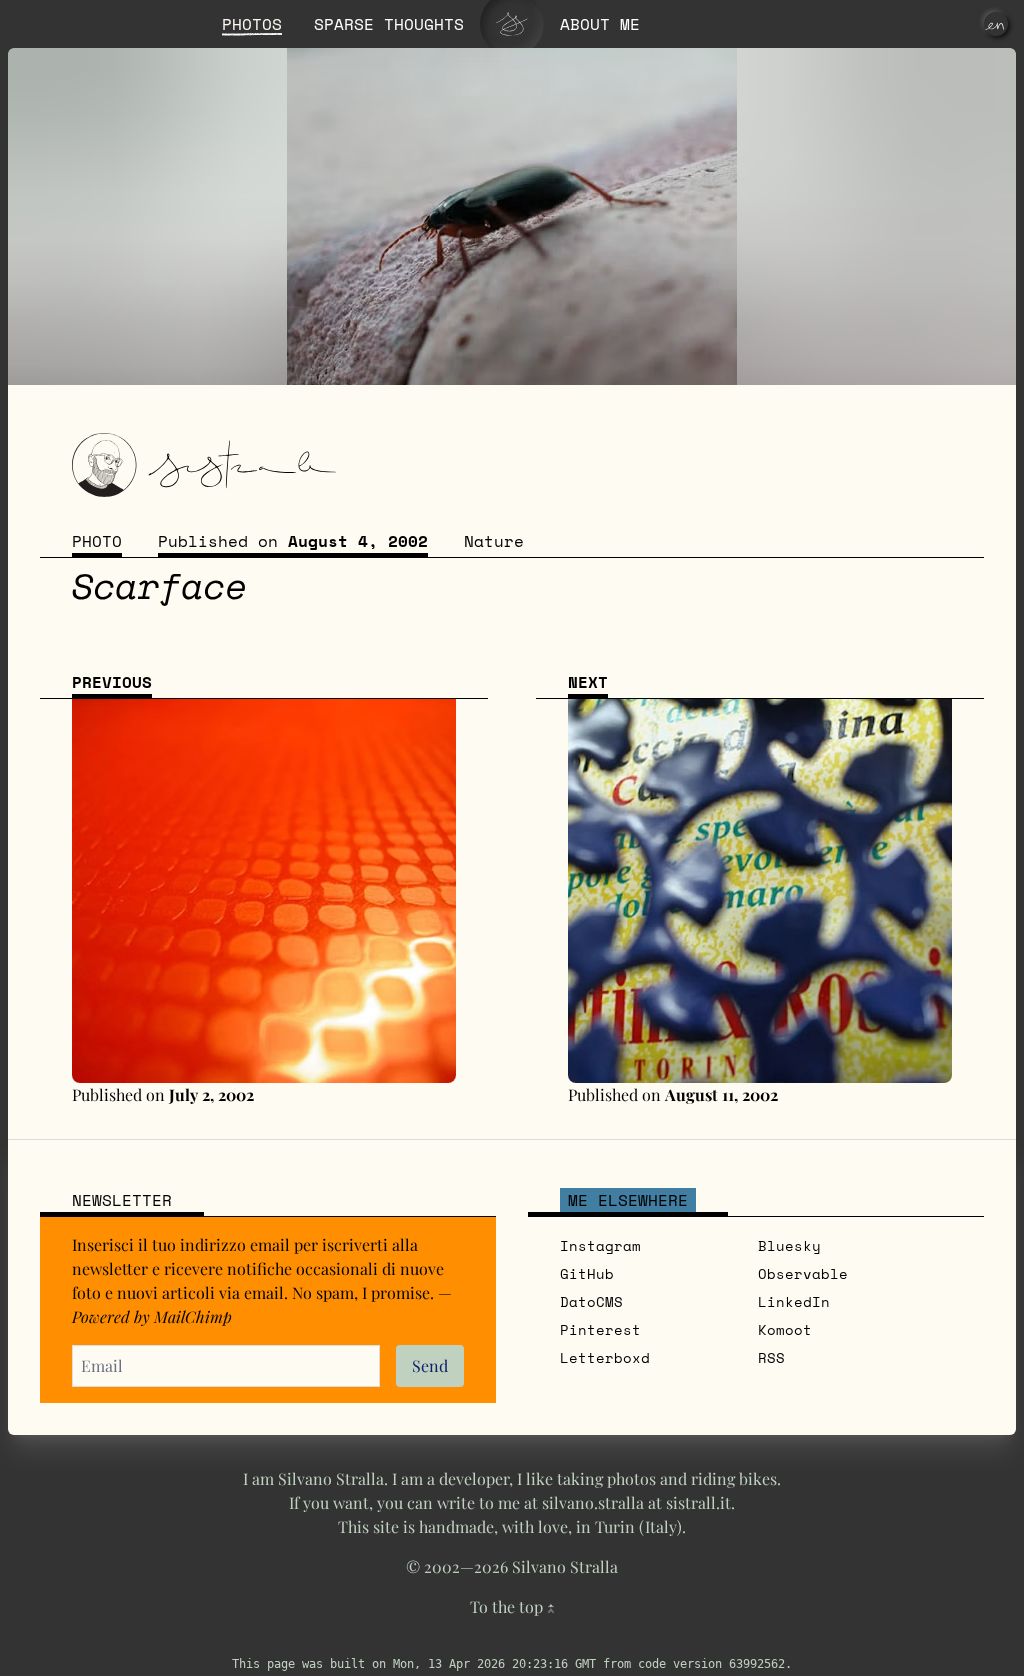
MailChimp (193, 1316)
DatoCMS (591, 1301)
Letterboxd (605, 1357)
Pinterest (600, 1329)
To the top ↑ (512, 1606)
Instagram (600, 1245)
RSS (771, 1357)
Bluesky (789, 1245)
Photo (97, 541)
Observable (803, 1273)
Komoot (785, 1329)
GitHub (587, 1273)
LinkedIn (794, 1301)
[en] (996, 24)
